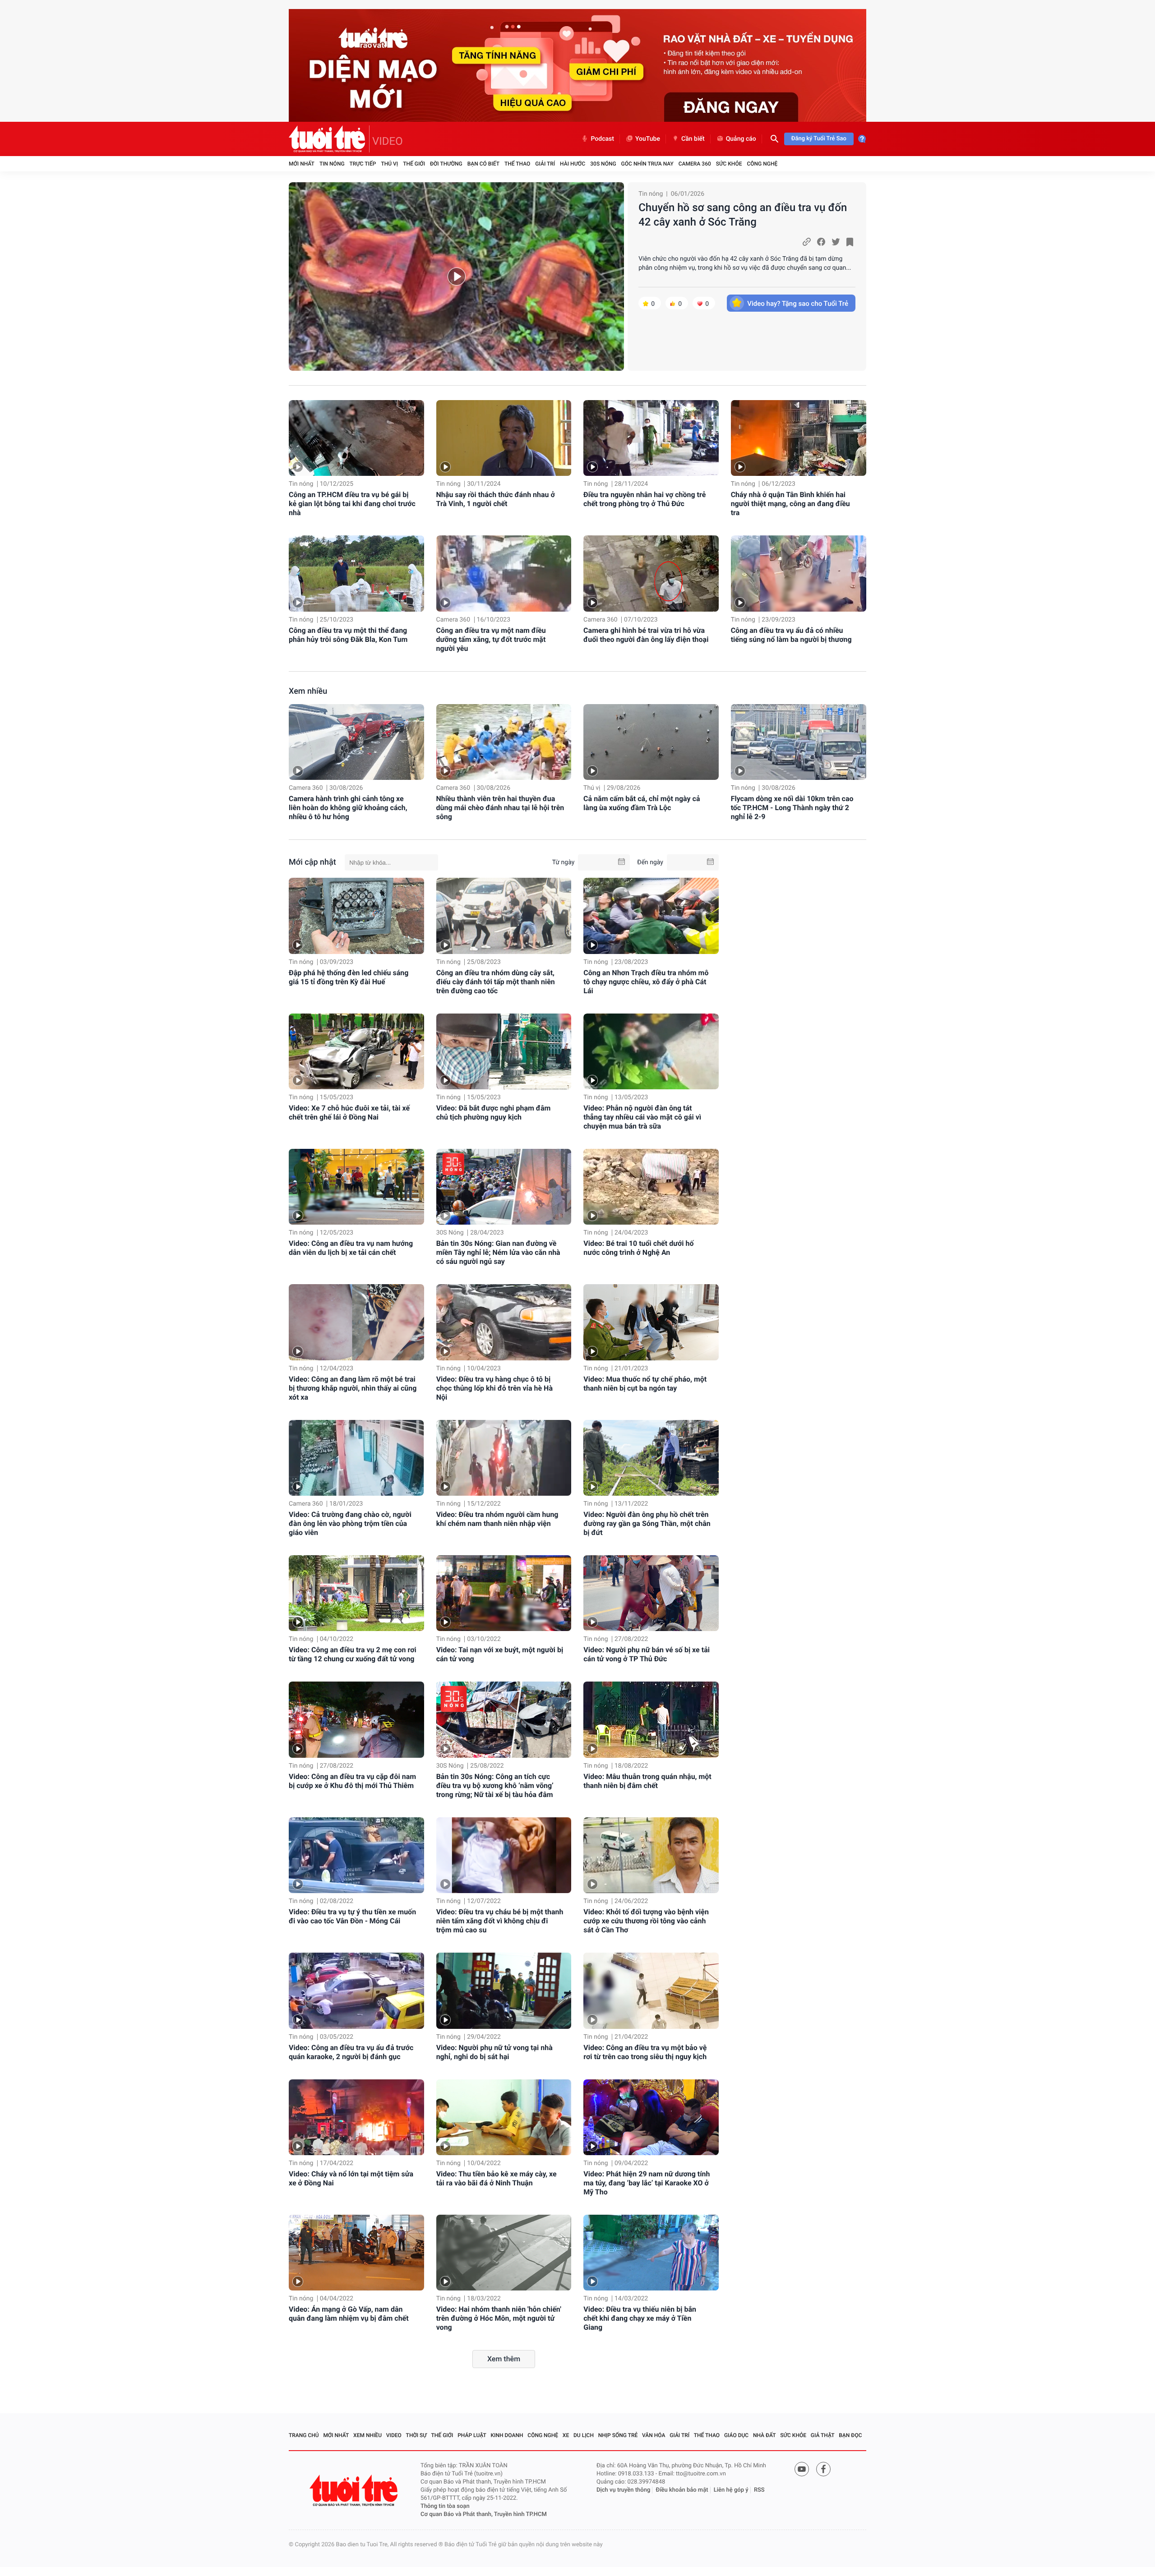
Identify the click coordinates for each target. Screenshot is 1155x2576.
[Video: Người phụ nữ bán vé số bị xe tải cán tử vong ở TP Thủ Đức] (651, 1593)
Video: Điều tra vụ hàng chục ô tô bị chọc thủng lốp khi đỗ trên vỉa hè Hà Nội (494, 1388)
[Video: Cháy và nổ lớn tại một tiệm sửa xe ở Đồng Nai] (356, 2117)
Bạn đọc (850, 2435)
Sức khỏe (729, 164)
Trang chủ (304, 2435)
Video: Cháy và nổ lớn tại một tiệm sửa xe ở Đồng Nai (351, 2178)
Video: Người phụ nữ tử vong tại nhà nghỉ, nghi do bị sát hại (494, 2052)
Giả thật (823, 2435)
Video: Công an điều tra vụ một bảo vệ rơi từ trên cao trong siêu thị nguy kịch (645, 2052)
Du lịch (584, 2435)
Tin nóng (332, 164)
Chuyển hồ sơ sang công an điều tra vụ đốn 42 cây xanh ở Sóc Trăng (743, 215)
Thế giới (414, 164)
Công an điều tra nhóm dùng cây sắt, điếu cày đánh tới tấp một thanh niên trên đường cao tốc (496, 982)
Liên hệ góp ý (731, 2490)
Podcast (602, 139)
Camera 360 (695, 164)
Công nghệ (762, 164)
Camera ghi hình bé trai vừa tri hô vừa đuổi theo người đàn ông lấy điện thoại (646, 635)
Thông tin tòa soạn (445, 2506)
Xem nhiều (308, 691)
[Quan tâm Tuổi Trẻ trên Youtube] (802, 2469)
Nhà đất (765, 2435)
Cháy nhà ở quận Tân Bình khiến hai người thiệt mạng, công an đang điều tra (790, 504)
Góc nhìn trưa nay (647, 164)
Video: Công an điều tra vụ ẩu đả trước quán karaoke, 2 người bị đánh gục (351, 2052)
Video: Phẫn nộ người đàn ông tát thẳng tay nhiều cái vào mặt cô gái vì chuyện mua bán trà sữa (642, 1117)
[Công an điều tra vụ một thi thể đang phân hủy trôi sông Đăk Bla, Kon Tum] (356, 574)
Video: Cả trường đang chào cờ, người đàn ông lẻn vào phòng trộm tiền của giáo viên (350, 1523)
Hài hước (573, 164)
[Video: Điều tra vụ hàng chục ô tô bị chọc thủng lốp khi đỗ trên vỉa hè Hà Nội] (504, 1322)
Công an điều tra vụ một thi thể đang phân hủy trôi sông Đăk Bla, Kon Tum (348, 635)
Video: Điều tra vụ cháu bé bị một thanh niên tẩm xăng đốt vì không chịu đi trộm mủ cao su (500, 1921)
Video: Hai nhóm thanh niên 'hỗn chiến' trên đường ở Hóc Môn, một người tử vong (499, 2318)
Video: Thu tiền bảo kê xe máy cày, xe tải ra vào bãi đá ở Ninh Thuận (497, 2178)
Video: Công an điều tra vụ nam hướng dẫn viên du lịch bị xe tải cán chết (351, 1248)
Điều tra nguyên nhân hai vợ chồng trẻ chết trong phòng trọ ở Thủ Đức (644, 499)
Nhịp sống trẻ (618, 2435)
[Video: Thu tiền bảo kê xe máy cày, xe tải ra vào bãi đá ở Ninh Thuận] (504, 2117)
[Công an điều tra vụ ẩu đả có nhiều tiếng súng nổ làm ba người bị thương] (799, 574)
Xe (566, 2435)
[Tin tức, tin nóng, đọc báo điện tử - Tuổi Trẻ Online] (329, 139)
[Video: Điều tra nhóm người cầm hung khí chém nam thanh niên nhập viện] (504, 1458)
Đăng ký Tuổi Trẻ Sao (819, 139)
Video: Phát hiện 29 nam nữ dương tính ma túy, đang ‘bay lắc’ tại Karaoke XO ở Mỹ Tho (647, 2183)
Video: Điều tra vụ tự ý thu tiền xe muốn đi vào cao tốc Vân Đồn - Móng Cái (352, 1916)
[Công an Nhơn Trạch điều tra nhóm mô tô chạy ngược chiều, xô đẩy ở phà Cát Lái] (651, 916)
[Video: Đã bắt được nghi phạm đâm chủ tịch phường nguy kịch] (504, 1051)
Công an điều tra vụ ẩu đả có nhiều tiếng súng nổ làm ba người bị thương (791, 635)
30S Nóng (603, 164)
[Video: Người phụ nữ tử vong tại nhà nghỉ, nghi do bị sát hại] (504, 1991)
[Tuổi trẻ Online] (355, 2491)
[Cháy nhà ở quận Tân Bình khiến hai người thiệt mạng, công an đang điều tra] (799, 438)
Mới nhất (302, 164)
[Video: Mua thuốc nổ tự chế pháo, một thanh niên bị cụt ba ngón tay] (651, 1322)
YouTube (648, 139)
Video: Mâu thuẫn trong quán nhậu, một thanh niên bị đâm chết (647, 1781)
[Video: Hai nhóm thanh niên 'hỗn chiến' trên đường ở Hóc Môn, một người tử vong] (504, 2253)
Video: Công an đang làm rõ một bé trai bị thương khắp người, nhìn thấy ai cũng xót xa (353, 1388)
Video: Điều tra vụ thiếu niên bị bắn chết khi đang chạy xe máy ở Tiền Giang (640, 2318)
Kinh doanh (507, 2435)
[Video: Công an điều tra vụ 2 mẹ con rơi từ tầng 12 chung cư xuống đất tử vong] (356, 1593)
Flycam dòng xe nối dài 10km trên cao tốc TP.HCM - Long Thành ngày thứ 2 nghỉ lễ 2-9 (792, 808)
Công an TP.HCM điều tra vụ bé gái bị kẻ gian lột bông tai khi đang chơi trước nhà (352, 504)
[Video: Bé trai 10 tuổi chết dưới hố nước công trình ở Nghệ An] (651, 1187)
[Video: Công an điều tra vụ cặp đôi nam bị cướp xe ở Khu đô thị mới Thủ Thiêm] (356, 1719)
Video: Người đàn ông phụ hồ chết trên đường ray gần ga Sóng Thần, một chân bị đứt (647, 1523)
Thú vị (389, 164)
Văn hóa (654, 2435)
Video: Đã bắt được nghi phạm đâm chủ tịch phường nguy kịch (494, 1113)
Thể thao (517, 164)
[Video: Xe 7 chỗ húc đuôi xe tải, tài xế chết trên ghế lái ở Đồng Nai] (356, 1051)
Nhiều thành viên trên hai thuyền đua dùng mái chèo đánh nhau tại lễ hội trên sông (500, 808)
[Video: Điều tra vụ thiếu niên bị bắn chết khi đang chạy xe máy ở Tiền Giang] (651, 2253)
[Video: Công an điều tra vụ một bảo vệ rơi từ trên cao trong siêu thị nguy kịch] (651, 1991)
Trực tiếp (363, 164)
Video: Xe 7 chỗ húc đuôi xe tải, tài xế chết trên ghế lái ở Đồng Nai (349, 1113)
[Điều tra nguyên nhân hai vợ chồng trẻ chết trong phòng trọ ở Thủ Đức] (651, 438)
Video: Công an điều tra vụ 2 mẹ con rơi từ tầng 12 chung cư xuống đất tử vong (353, 1654)
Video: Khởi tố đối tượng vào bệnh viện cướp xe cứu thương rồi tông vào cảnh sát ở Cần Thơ (646, 1921)
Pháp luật (472, 2435)
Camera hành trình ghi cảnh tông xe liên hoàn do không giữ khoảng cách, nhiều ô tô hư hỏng (348, 808)
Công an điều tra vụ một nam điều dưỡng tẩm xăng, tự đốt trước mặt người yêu (491, 639)
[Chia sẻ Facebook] (821, 242)
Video (394, 2435)
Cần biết (693, 139)
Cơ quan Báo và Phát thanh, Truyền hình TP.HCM (484, 2514)
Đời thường (446, 164)
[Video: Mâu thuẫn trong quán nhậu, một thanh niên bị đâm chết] (651, 1719)
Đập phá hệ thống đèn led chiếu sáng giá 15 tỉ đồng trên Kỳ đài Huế (349, 977)
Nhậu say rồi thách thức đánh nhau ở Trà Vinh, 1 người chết (496, 499)
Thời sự (416, 2435)
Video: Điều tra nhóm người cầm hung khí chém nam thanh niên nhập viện (497, 1519)
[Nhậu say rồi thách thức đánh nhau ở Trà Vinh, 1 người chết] (504, 438)
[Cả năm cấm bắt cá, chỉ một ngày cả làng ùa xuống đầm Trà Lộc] (651, 742)
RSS (759, 2490)
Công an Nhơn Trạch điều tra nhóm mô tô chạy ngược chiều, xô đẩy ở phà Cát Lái (646, 982)
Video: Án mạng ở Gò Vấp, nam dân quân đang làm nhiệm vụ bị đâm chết (349, 2314)
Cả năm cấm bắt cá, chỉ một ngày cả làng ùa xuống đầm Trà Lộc (642, 803)
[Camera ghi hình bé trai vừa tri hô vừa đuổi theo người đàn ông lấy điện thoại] (651, 574)
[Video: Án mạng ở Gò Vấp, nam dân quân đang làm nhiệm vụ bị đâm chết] (356, 2253)
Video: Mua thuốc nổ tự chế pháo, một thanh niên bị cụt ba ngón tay (645, 1384)
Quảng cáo (741, 139)
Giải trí (545, 164)
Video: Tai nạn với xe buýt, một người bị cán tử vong (500, 1654)
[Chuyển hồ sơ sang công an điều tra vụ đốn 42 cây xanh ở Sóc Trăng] (456, 276)
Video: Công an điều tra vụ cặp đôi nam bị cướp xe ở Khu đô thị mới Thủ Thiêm (352, 1781)
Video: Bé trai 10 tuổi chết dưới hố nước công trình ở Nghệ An (638, 1248)
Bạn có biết (483, 164)
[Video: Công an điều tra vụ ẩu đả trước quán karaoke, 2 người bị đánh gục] (356, 1991)
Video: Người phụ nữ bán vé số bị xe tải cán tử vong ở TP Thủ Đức (647, 1654)
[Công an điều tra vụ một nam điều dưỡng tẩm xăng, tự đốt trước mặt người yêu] (504, 574)
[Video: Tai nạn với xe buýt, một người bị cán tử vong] (504, 1593)
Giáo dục (736, 2435)
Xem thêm (504, 2359)
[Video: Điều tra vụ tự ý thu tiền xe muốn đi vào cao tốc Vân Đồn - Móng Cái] (356, 1855)
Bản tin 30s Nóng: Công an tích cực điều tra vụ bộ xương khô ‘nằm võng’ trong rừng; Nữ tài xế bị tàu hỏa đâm (495, 1786)
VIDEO (388, 141)
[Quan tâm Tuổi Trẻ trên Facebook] (823, 2469)
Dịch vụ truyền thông (623, 2490)
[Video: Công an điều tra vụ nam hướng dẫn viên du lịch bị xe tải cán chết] (356, 1187)
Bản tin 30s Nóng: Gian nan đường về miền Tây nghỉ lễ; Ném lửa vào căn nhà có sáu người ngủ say (498, 1252)
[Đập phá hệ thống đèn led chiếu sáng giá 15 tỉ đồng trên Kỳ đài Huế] (356, 916)
